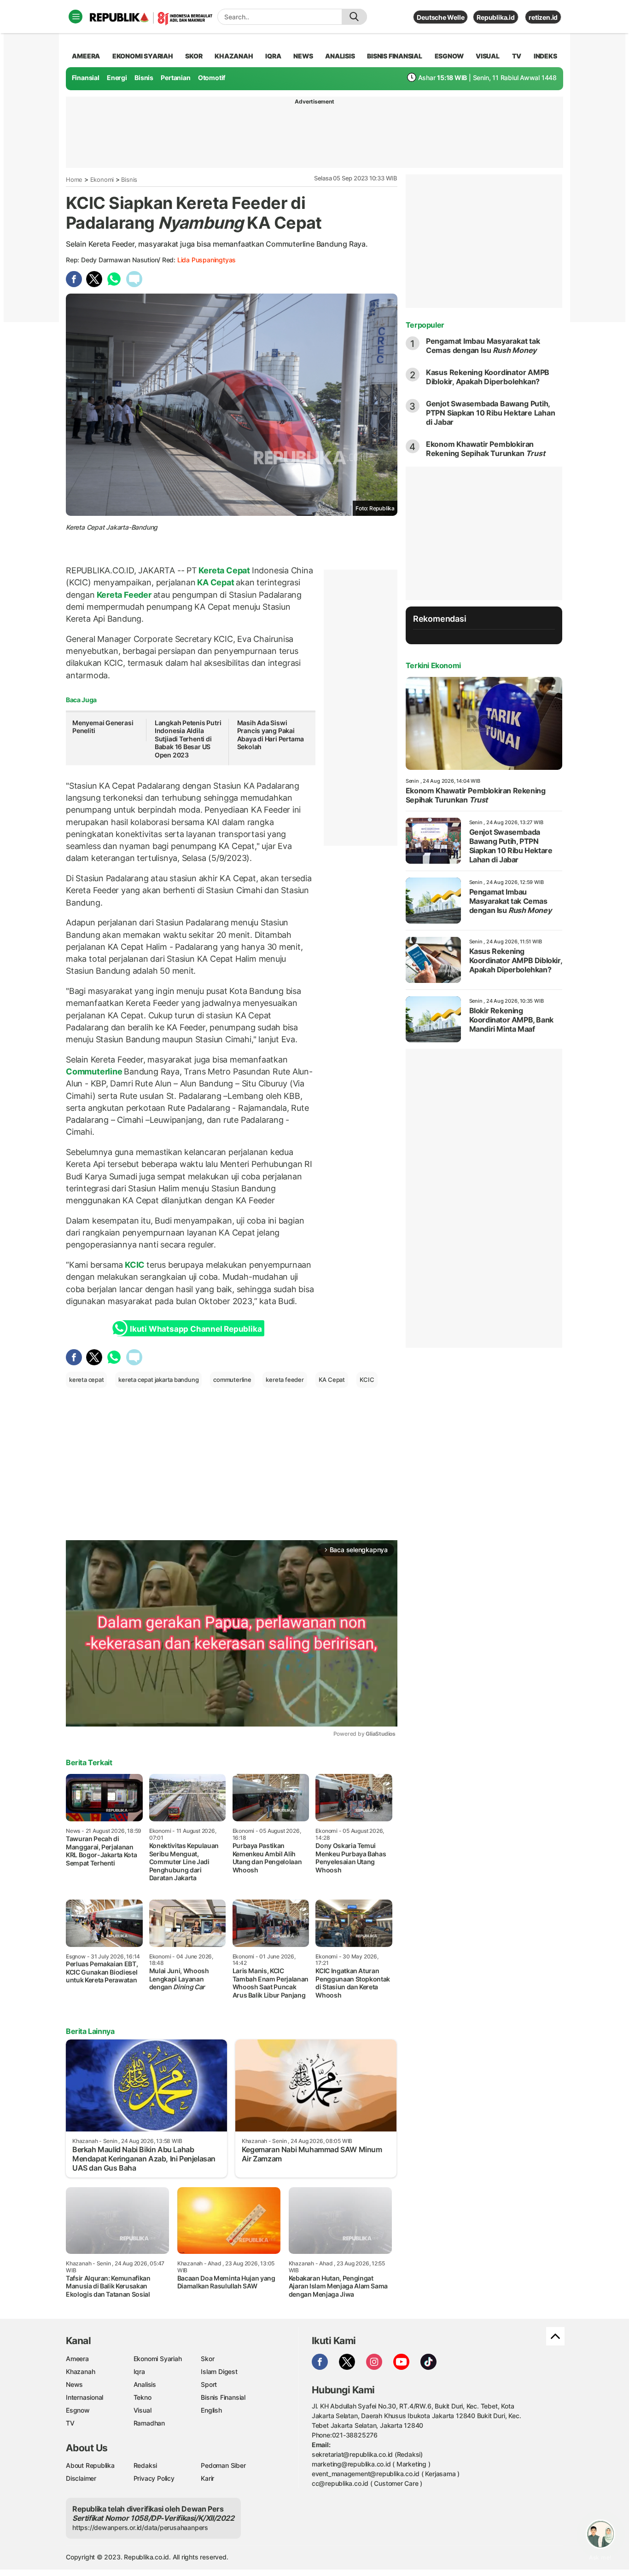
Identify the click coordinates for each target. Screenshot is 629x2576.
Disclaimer (81, 2478)
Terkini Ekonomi (433, 665)
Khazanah (80, 2371)
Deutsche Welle (440, 17)
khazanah (234, 56)
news (303, 56)
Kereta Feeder (124, 595)
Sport (209, 2384)
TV (517, 56)
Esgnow (78, 2410)
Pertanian (175, 78)
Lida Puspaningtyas (207, 260)
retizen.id (543, 17)
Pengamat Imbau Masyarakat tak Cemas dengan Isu (483, 346)
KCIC (135, 1265)
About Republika (90, 2465)
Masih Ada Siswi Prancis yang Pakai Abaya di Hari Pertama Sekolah (271, 735)
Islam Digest (219, 2371)
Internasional (84, 2397)
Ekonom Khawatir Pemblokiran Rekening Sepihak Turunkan (486, 449)
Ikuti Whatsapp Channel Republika (196, 1329)
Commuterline (95, 1071)
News (74, 2384)
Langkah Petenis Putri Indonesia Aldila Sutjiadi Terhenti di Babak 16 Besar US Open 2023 (188, 739)
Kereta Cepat (224, 570)
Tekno (143, 2397)
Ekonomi (102, 179)
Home (74, 179)
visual (488, 56)
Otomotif (212, 78)
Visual (143, 2410)
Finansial (86, 78)
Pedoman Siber (223, 2465)
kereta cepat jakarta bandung (158, 1380)
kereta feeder (285, 1380)
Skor (207, 2359)
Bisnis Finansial (395, 56)
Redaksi (146, 2465)
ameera (86, 56)
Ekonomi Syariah (143, 56)
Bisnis (144, 78)
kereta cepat (86, 1380)
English (211, 2410)
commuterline (232, 1380)
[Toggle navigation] (76, 17)
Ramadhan (149, 2423)
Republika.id (495, 17)
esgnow (449, 56)
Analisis (145, 2384)
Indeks (545, 56)
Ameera (77, 2359)
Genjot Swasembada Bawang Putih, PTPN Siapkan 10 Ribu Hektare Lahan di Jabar (491, 413)
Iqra (139, 2371)
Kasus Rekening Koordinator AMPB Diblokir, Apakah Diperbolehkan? (488, 377)
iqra (273, 56)
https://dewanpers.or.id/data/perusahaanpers (140, 2527)
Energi (117, 78)
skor (194, 56)
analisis (340, 56)
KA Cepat (216, 582)
